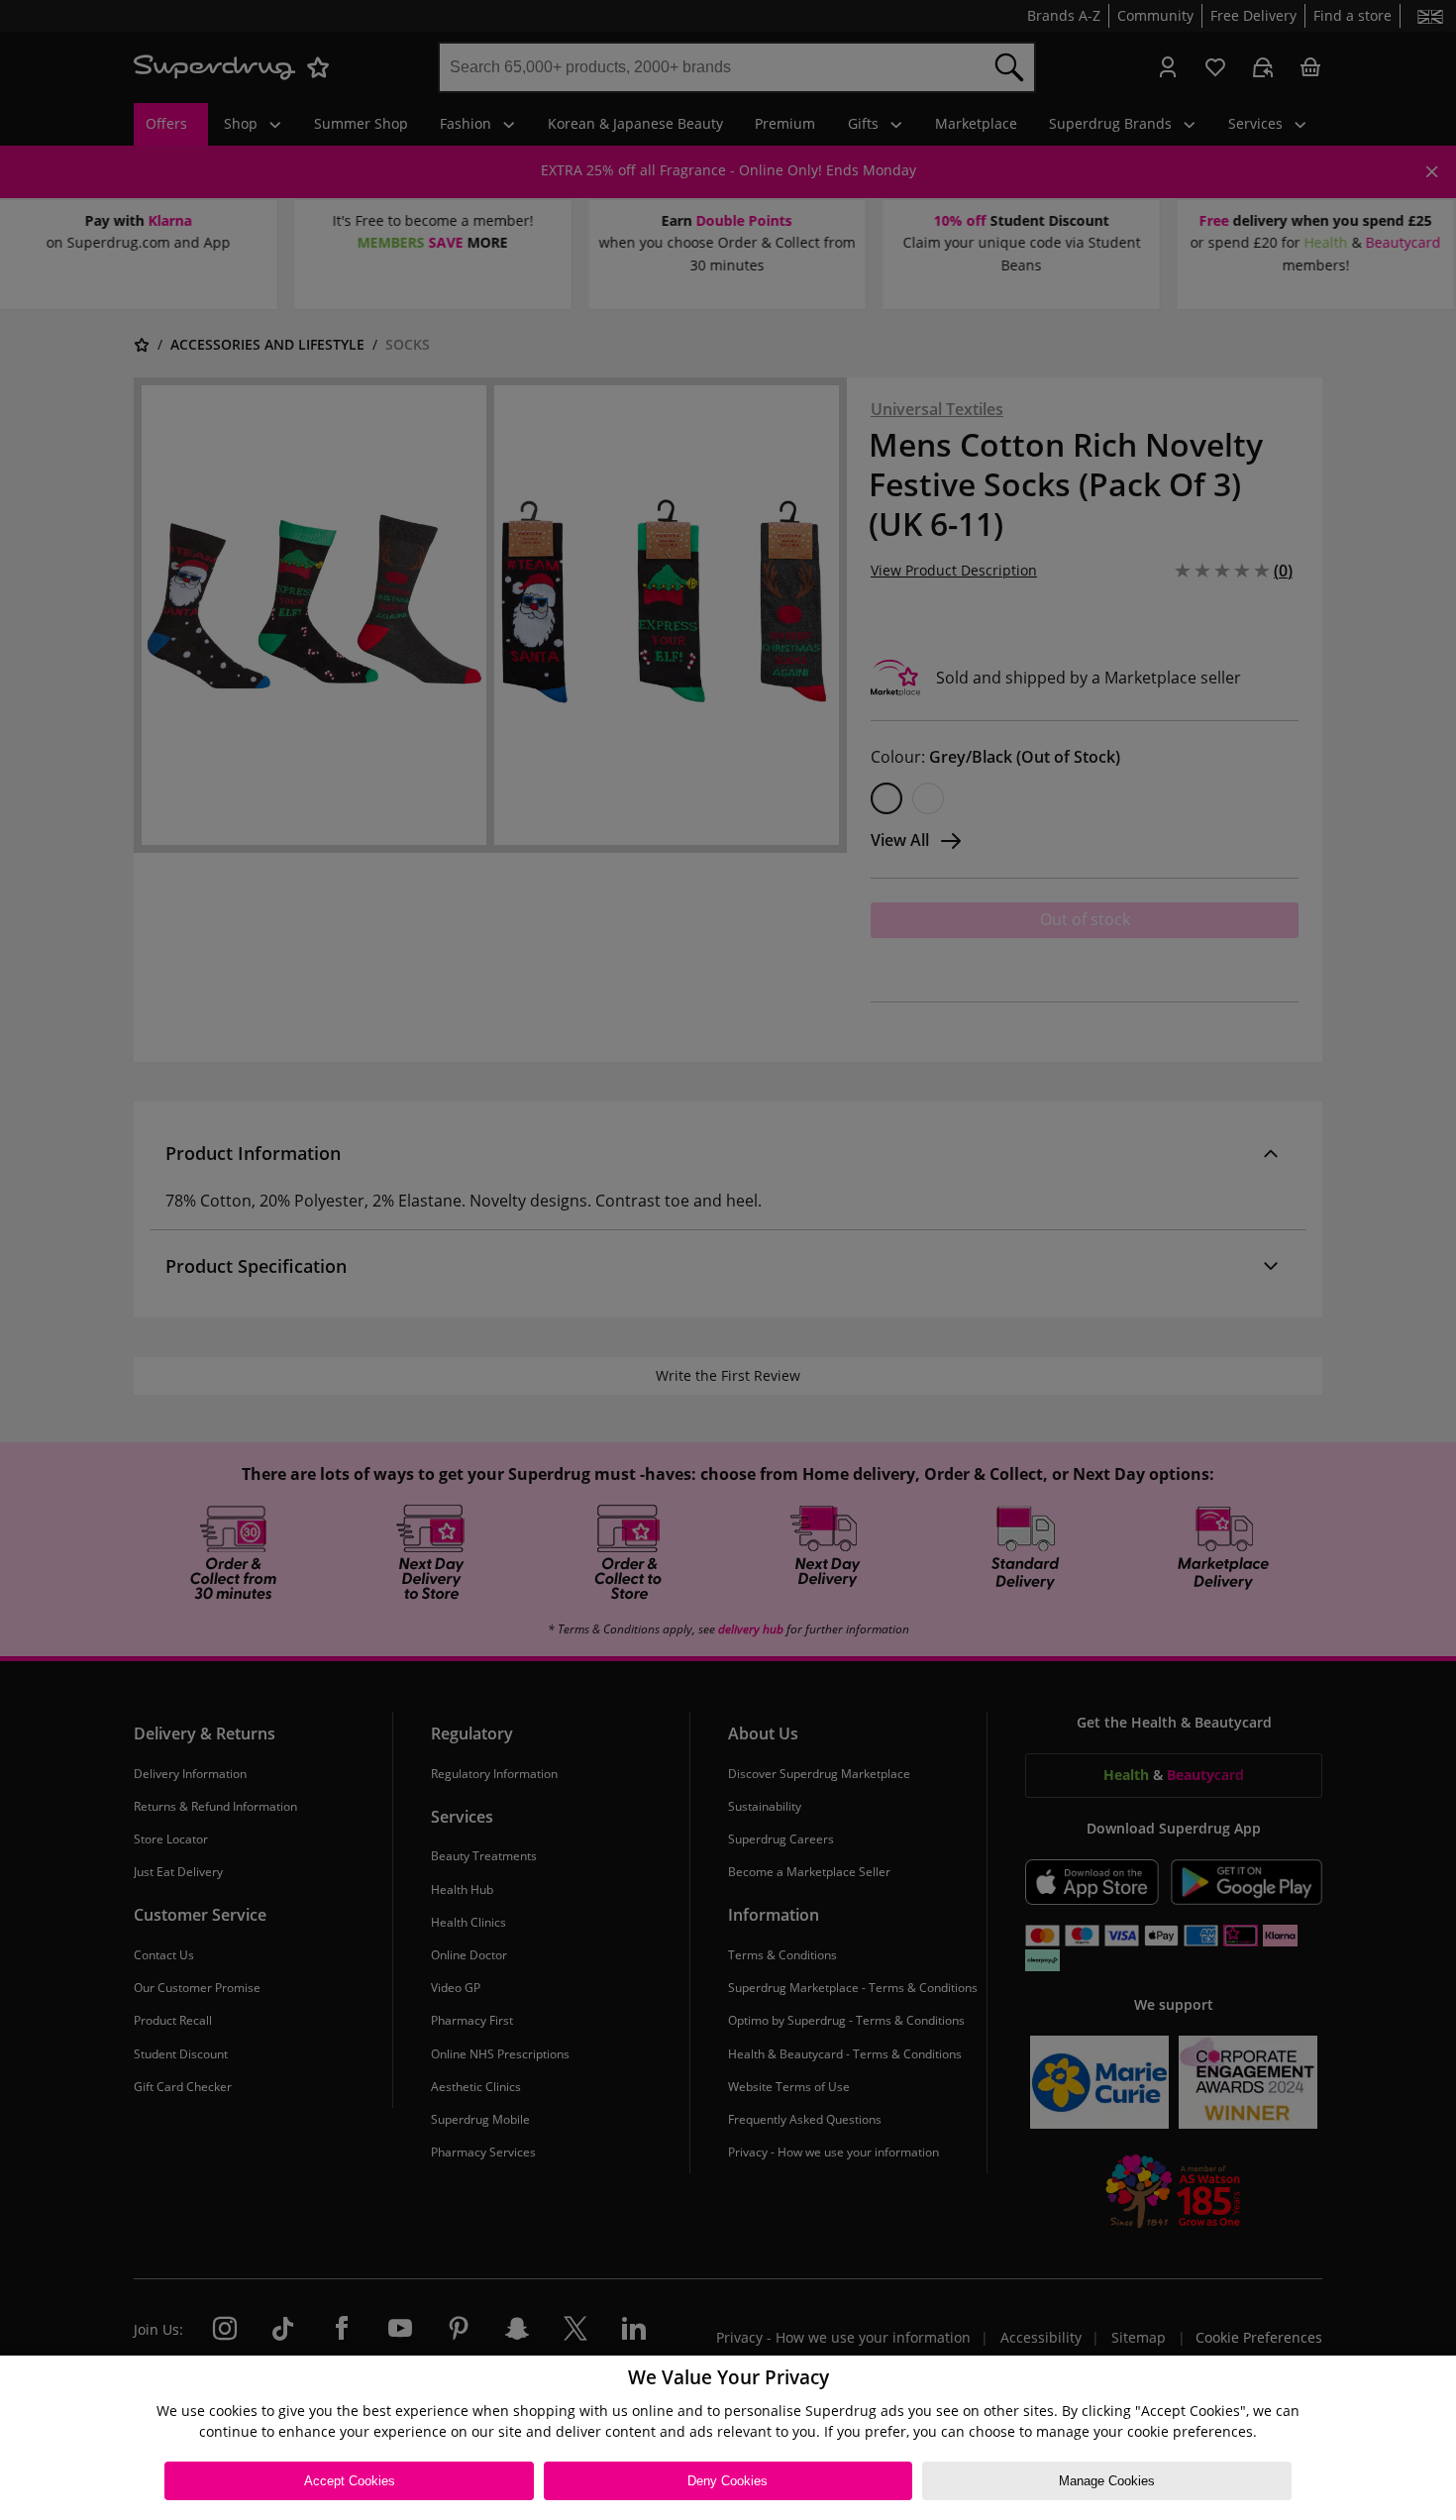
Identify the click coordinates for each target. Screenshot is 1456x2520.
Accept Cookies (350, 2481)
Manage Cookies (1107, 2481)
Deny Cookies (728, 2481)
